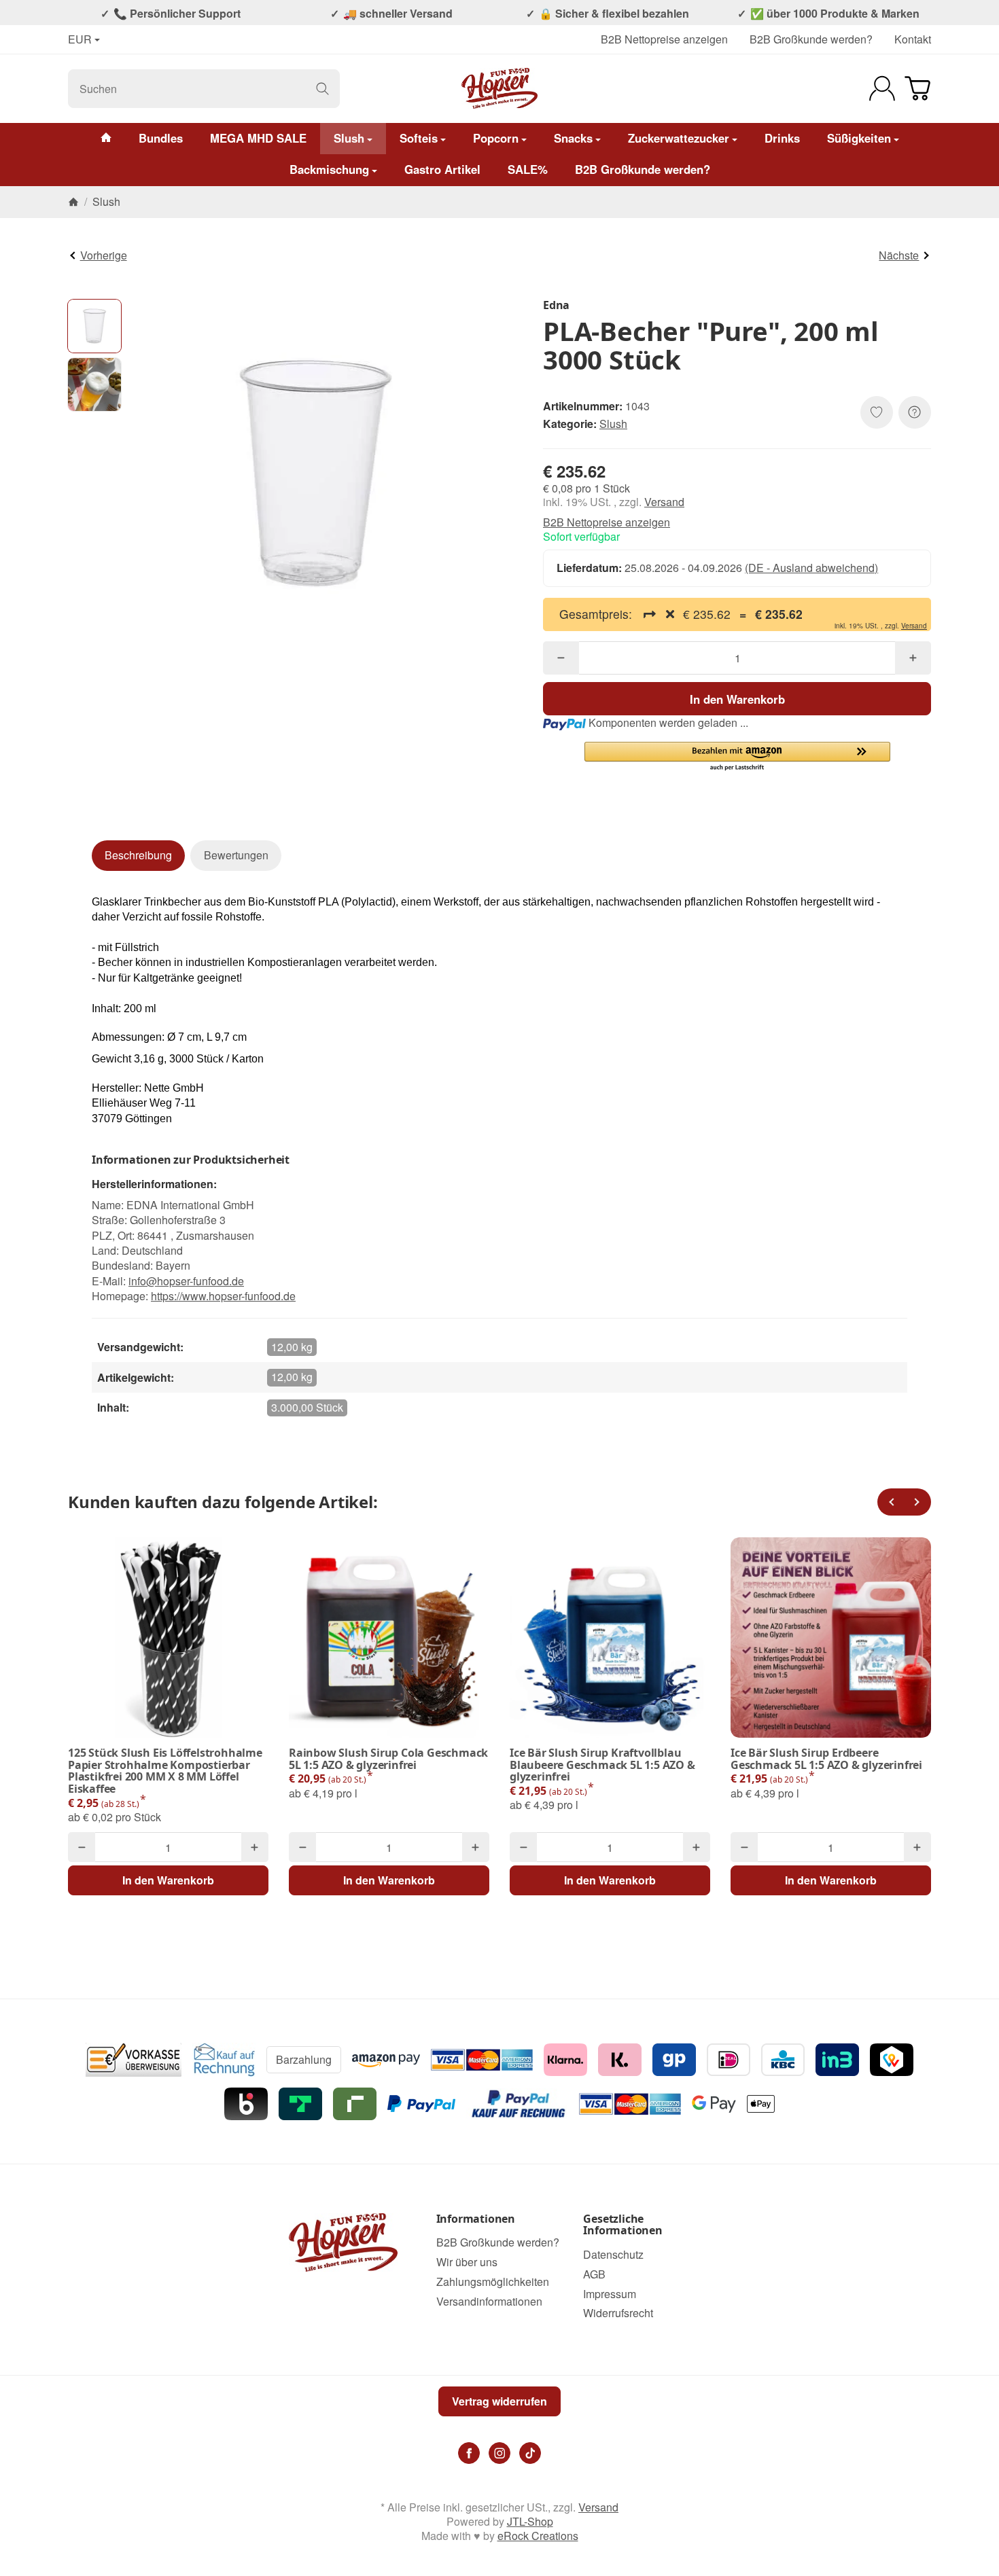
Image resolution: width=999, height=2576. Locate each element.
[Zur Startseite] (500, 88)
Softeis (419, 138)
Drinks (782, 138)
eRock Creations (538, 2536)
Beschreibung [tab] (138, 855)
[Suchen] (322, 89)
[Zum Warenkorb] (917, 88)
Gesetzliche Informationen (623, 2225)
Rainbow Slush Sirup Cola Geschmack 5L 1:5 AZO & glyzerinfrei (388, 1759)
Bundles (161, 138)
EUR (80, 40)
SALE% (528, 169)
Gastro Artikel (442, 169)
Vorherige (104, 255)
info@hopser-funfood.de (186, 1281)
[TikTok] (530, 2453)
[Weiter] (917, 1502)
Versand (664, 502)
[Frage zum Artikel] (915, 412)
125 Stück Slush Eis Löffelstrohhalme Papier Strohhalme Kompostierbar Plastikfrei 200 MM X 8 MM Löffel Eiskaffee (165, 1771)
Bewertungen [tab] (236, 855)
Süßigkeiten (859, 138)
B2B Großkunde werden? (811, 39)
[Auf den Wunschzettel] (877, 412)
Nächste (899, 255)
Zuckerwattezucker (679, 138)
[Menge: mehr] (913, 658)
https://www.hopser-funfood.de (223, 1296)
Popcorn (496, 138)
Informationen (476, 2219)
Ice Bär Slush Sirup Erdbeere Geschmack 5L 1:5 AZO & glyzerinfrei (826, 1759)
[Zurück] (891, 1502)
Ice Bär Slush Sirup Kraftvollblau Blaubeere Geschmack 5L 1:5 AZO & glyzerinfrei (602, 1765)
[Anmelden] (882, 88)
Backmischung (329, 169)
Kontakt (913, 39)
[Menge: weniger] (561, 658)
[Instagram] (500, 2453)
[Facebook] (469, 2453)
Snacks (573, 138)
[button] (94, 326)
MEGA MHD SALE (258, 138)
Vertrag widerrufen (500, 2401)
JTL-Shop (530, 2521)
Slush (349, 138)
